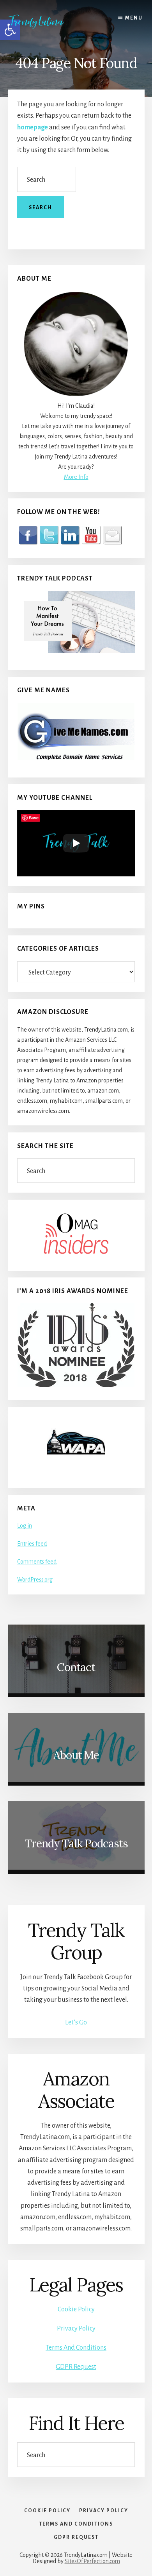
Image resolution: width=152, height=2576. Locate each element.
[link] (42, 21)
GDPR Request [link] (76, 2367)
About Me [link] (76, 1755)
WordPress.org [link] (35, 1580)
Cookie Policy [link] (76, 2309)
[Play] (76, 843)
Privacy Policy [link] (76, 2329)
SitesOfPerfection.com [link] (92, 2561)
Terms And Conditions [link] (76, 2348)
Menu (134, 18)
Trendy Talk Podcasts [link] (76, 1843)
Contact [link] (76, 1667)
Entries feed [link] (32, 1544)
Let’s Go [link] (76, 2022)
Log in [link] (25, 1526)
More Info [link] (76, 477)
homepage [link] (33, 127)
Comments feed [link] (37, 1562)
